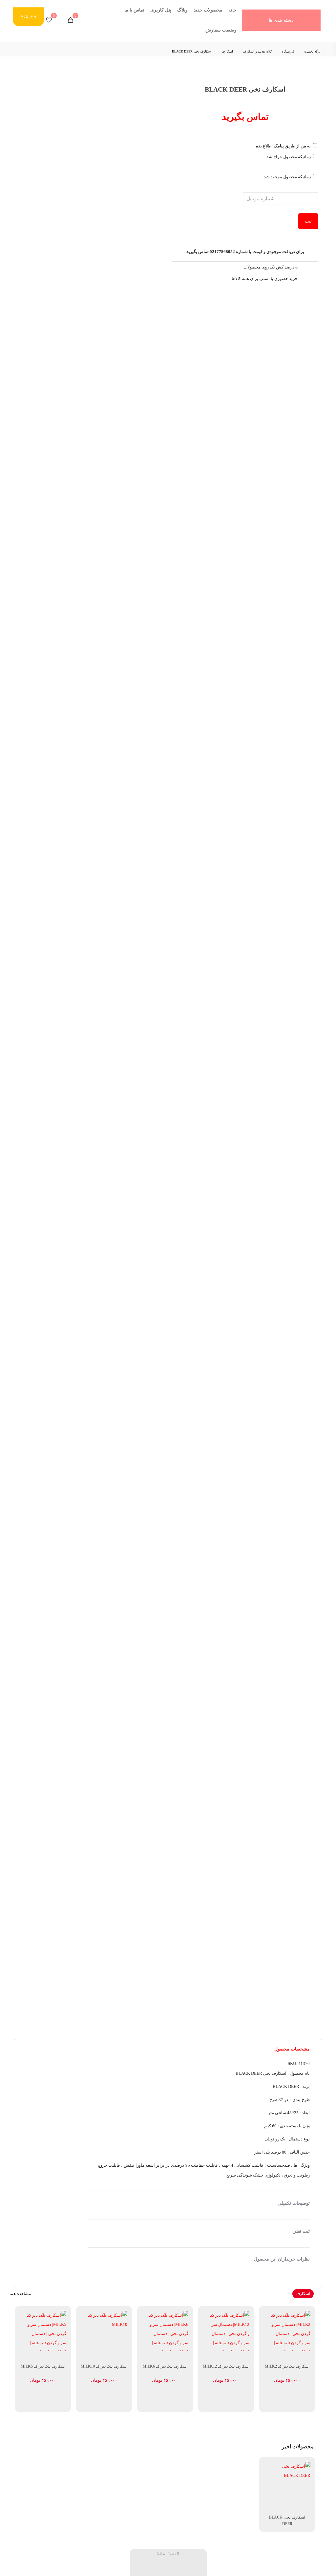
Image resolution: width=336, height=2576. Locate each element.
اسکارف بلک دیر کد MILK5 (43, 2366)
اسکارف (227, 51)
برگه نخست (312, 51)
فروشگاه (288, 51)
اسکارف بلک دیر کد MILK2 (287, 2366)
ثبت (308, 221)
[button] (199, 2115)
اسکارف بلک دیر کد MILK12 (226, 2366)
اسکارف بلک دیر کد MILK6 (165, 2366)
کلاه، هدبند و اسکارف (257, 51)
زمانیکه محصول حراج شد (289, 157)
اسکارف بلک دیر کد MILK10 (104, 2366)
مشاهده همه (20, 2294)
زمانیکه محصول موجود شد (288, 177)
